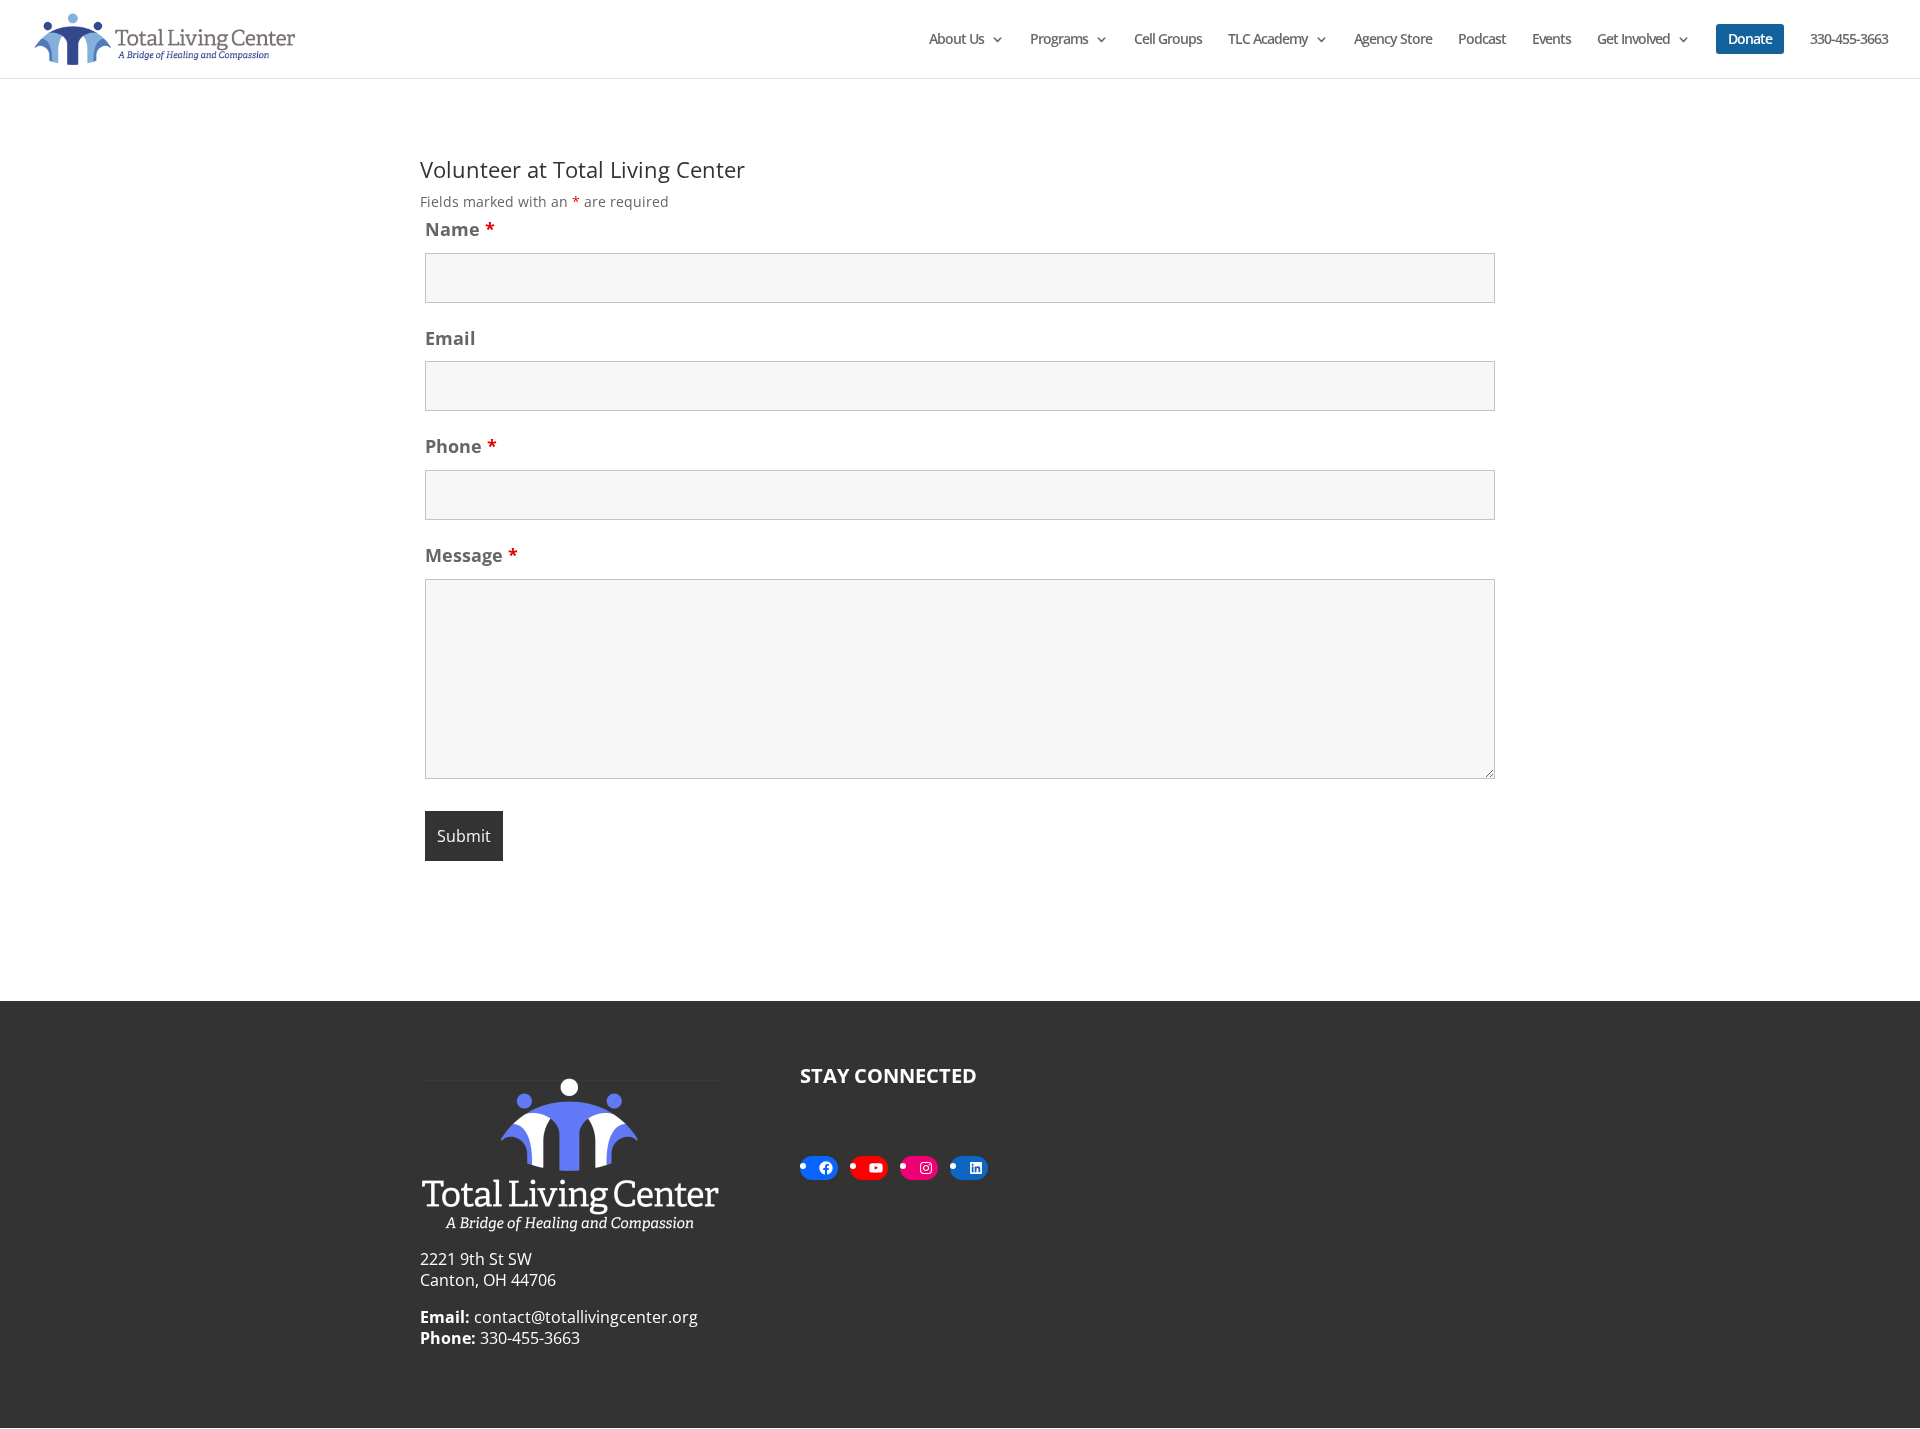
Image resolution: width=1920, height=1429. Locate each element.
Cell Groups (1168, 40)
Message (471, 555)
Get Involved (1633, 40)
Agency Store (1393, 40)
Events (1551, 40)
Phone (461, 446)
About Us (956, 40)
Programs (1059, 40)
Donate (1750, 38)
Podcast (1482, 40)
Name (460, 229)
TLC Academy (1268, 40)
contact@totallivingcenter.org (586, 1317)
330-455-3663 (1849, 40)
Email (450, 338)
